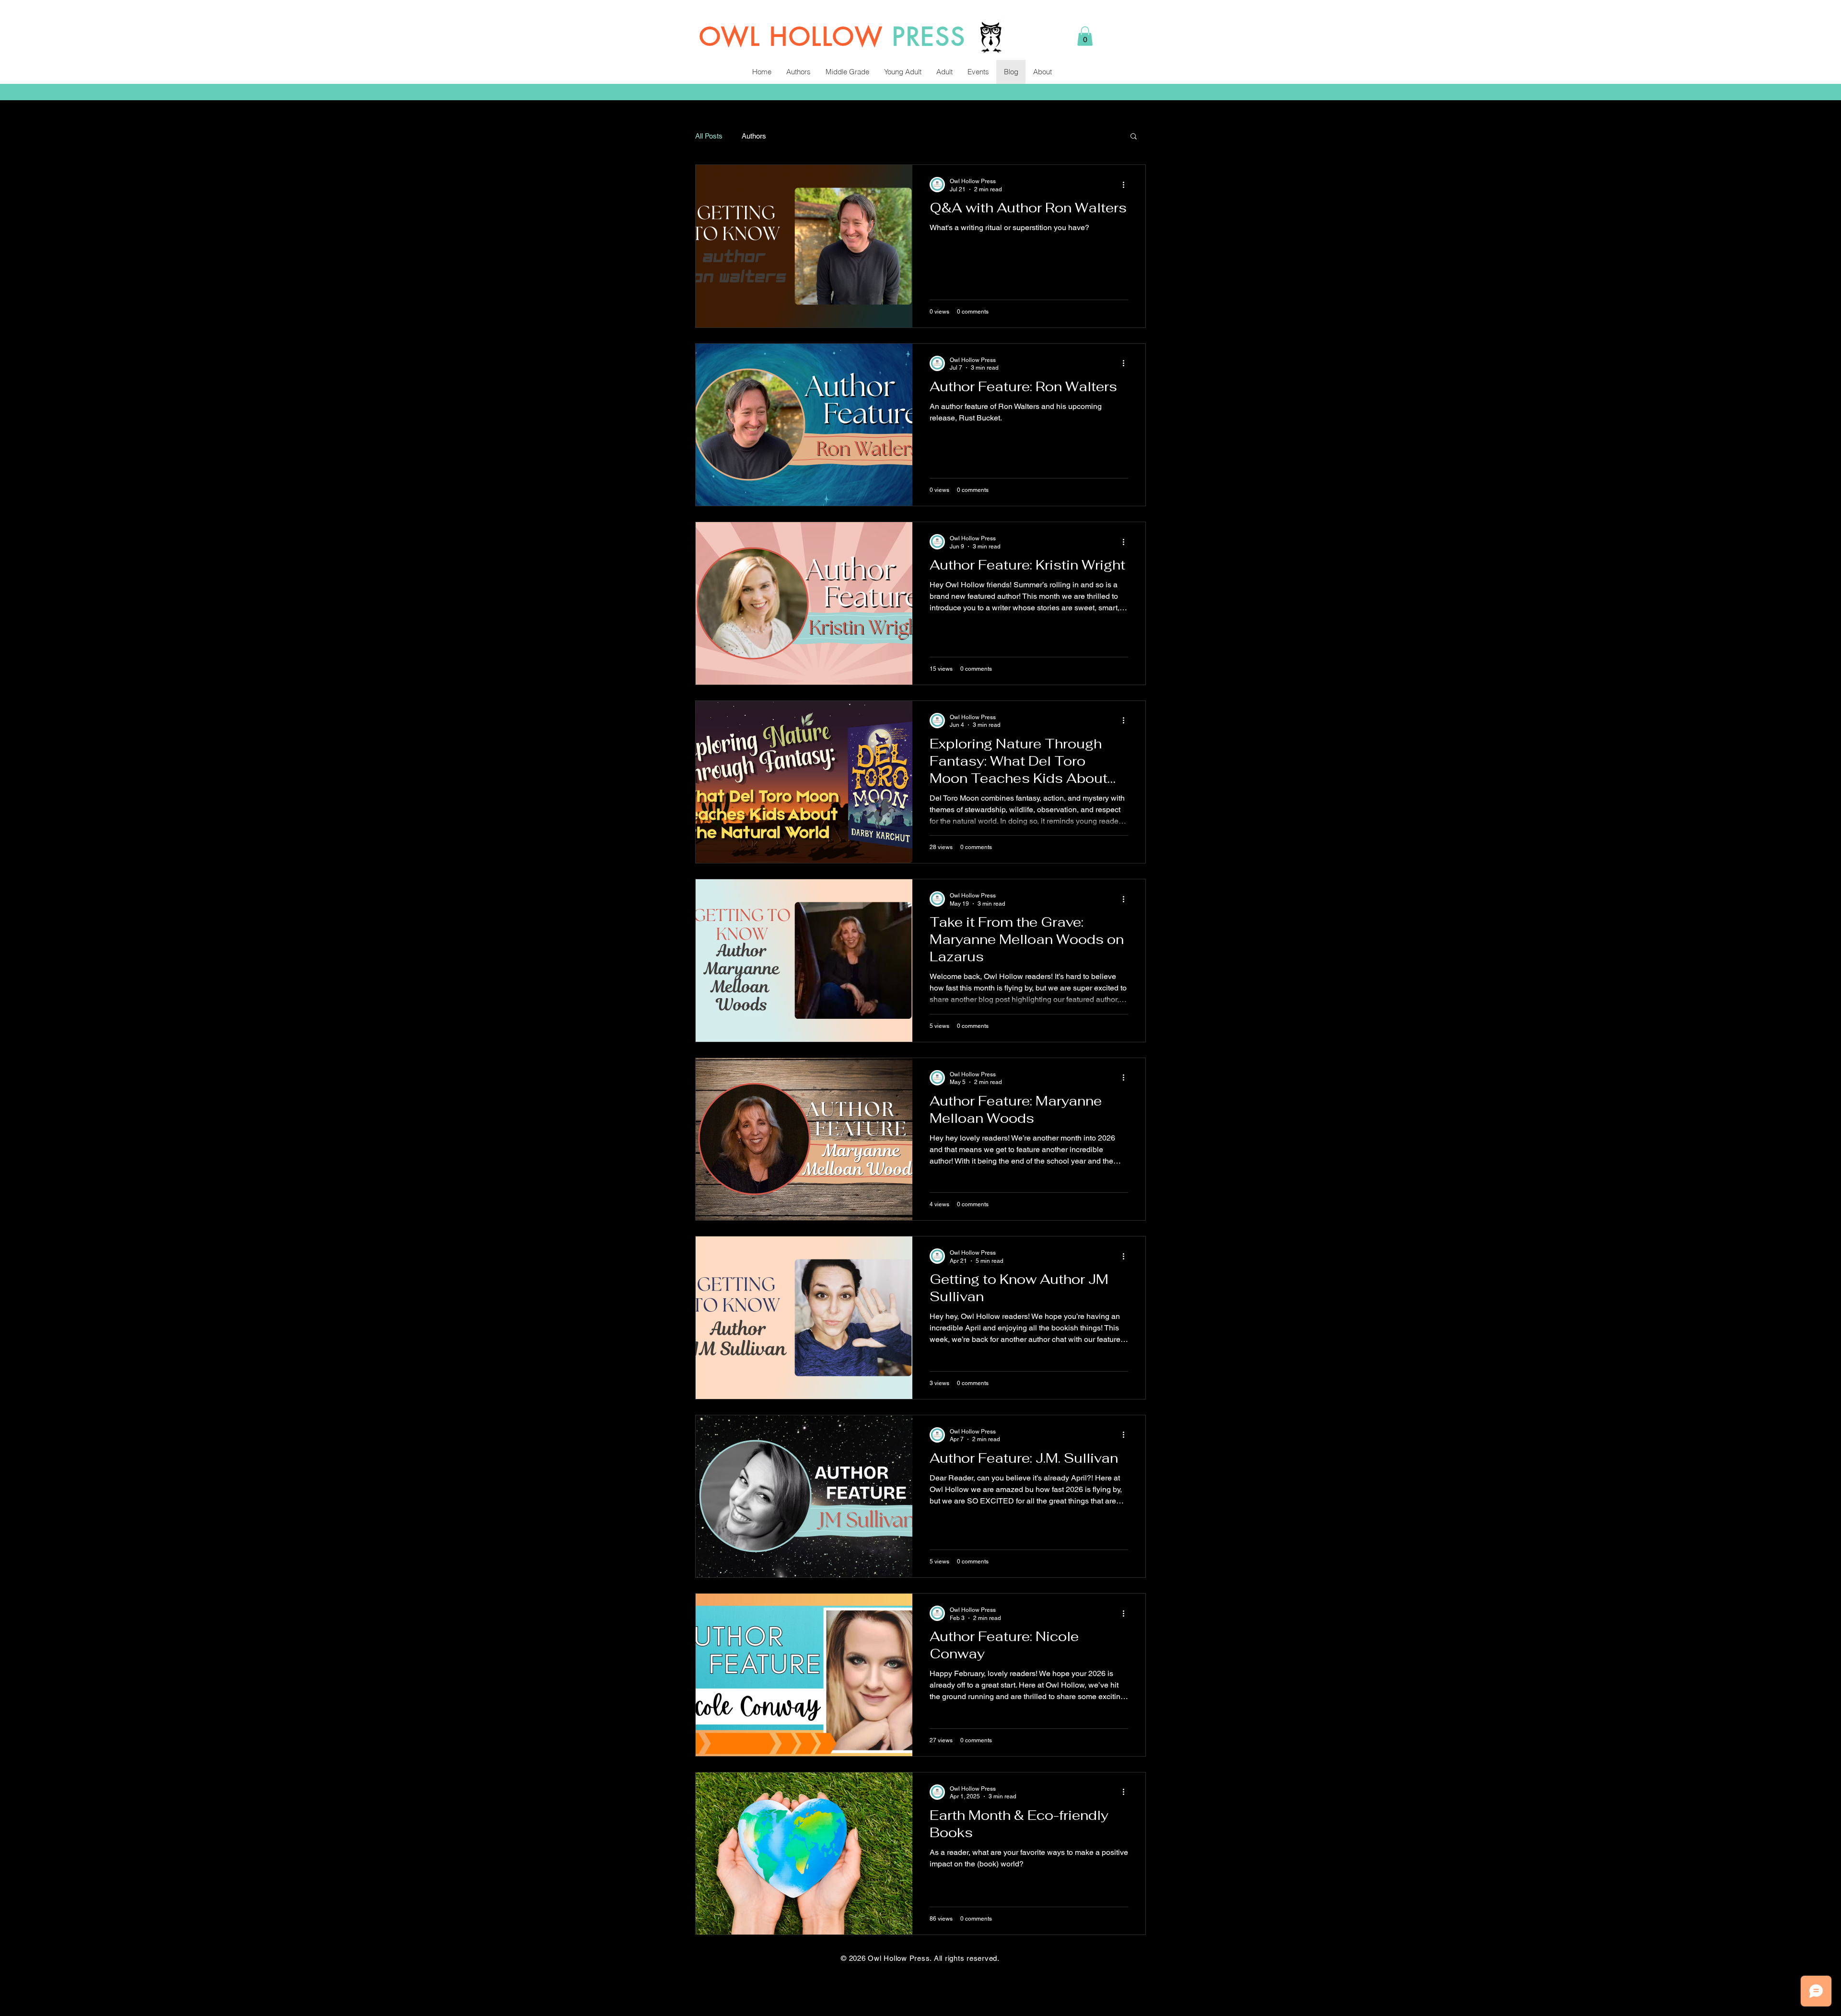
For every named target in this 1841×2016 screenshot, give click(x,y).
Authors (754, 136)
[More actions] (1127, 185)
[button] (1085, 36)
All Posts (709, 136)
